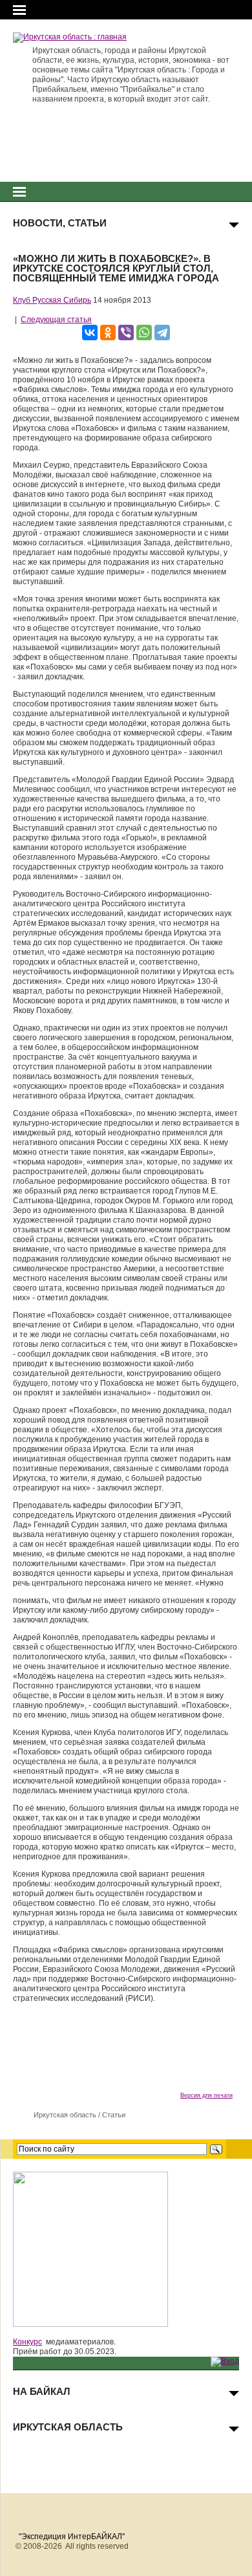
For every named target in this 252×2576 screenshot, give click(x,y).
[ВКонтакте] (90, 333)
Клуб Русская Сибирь (52, 300)
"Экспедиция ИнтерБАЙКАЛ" (72, 2537)
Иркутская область (65, 2115)
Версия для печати (206, 2095)
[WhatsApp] (144, 333)
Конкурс (27, 2342)
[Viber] (126, 333)
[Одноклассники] (108, 333)
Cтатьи (114, 2115)
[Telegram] (162, 333)
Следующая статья (56, 320)
